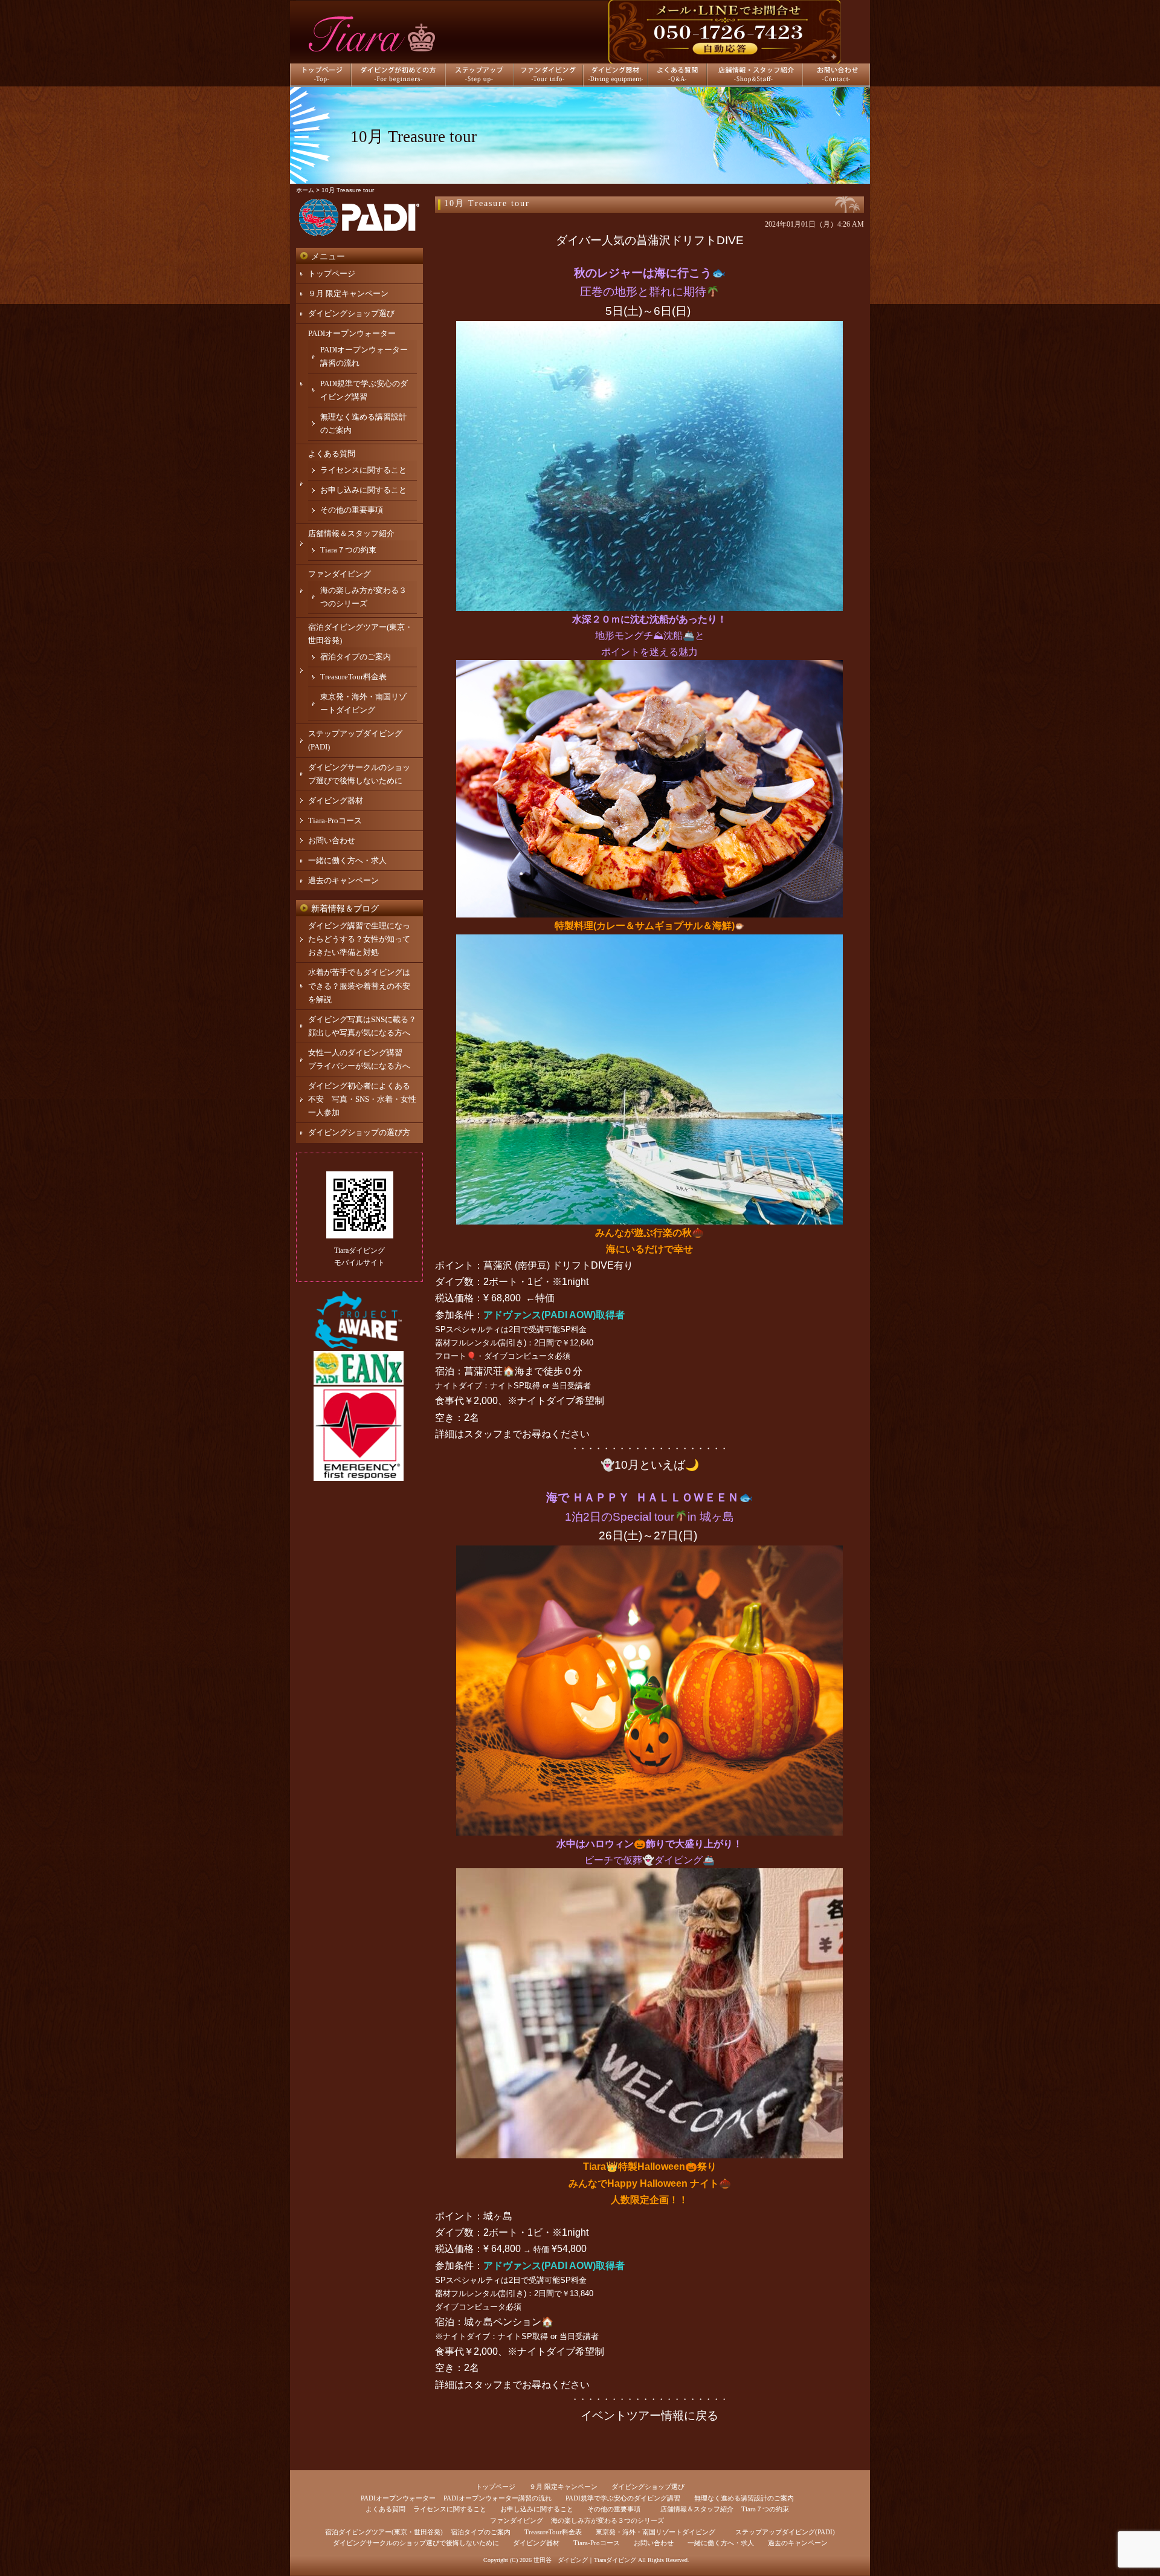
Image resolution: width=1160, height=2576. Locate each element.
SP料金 (573, 1329)
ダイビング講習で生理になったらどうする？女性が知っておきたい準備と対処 (359, 939)
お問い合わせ (332, 840)
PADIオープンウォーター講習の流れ (498, 2498)
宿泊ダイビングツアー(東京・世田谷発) (384, 2532)
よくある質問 (332, 454)
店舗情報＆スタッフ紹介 (351, 533)
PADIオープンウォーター (352, 333)
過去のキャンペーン (343, 880)
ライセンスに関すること (363, 470)
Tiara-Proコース (335, 820)
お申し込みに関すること (363, 490)
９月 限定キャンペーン (348, 293)
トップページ (332, 273)
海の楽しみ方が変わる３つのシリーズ (607, 2520)
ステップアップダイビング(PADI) (785, 2532)
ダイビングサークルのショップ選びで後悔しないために (416, 2543)
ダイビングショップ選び (351, 313)
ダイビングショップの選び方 (359, 1132)
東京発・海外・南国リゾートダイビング (656, 2532)
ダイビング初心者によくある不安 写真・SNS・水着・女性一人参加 (362, 1099)
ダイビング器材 (336, 801)
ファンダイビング (340, 574)
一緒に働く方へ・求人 (347, 860)
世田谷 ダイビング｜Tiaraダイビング (585, 2560)
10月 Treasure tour (487, 203)
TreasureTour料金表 (353, 677)
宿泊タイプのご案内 (356, 657)
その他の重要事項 (352, 510)
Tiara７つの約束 (348, 550)
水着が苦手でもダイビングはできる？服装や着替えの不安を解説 (359, 985)
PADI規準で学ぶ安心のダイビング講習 (623, 2498)
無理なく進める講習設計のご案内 (744, 2498)
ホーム (305, 190)
